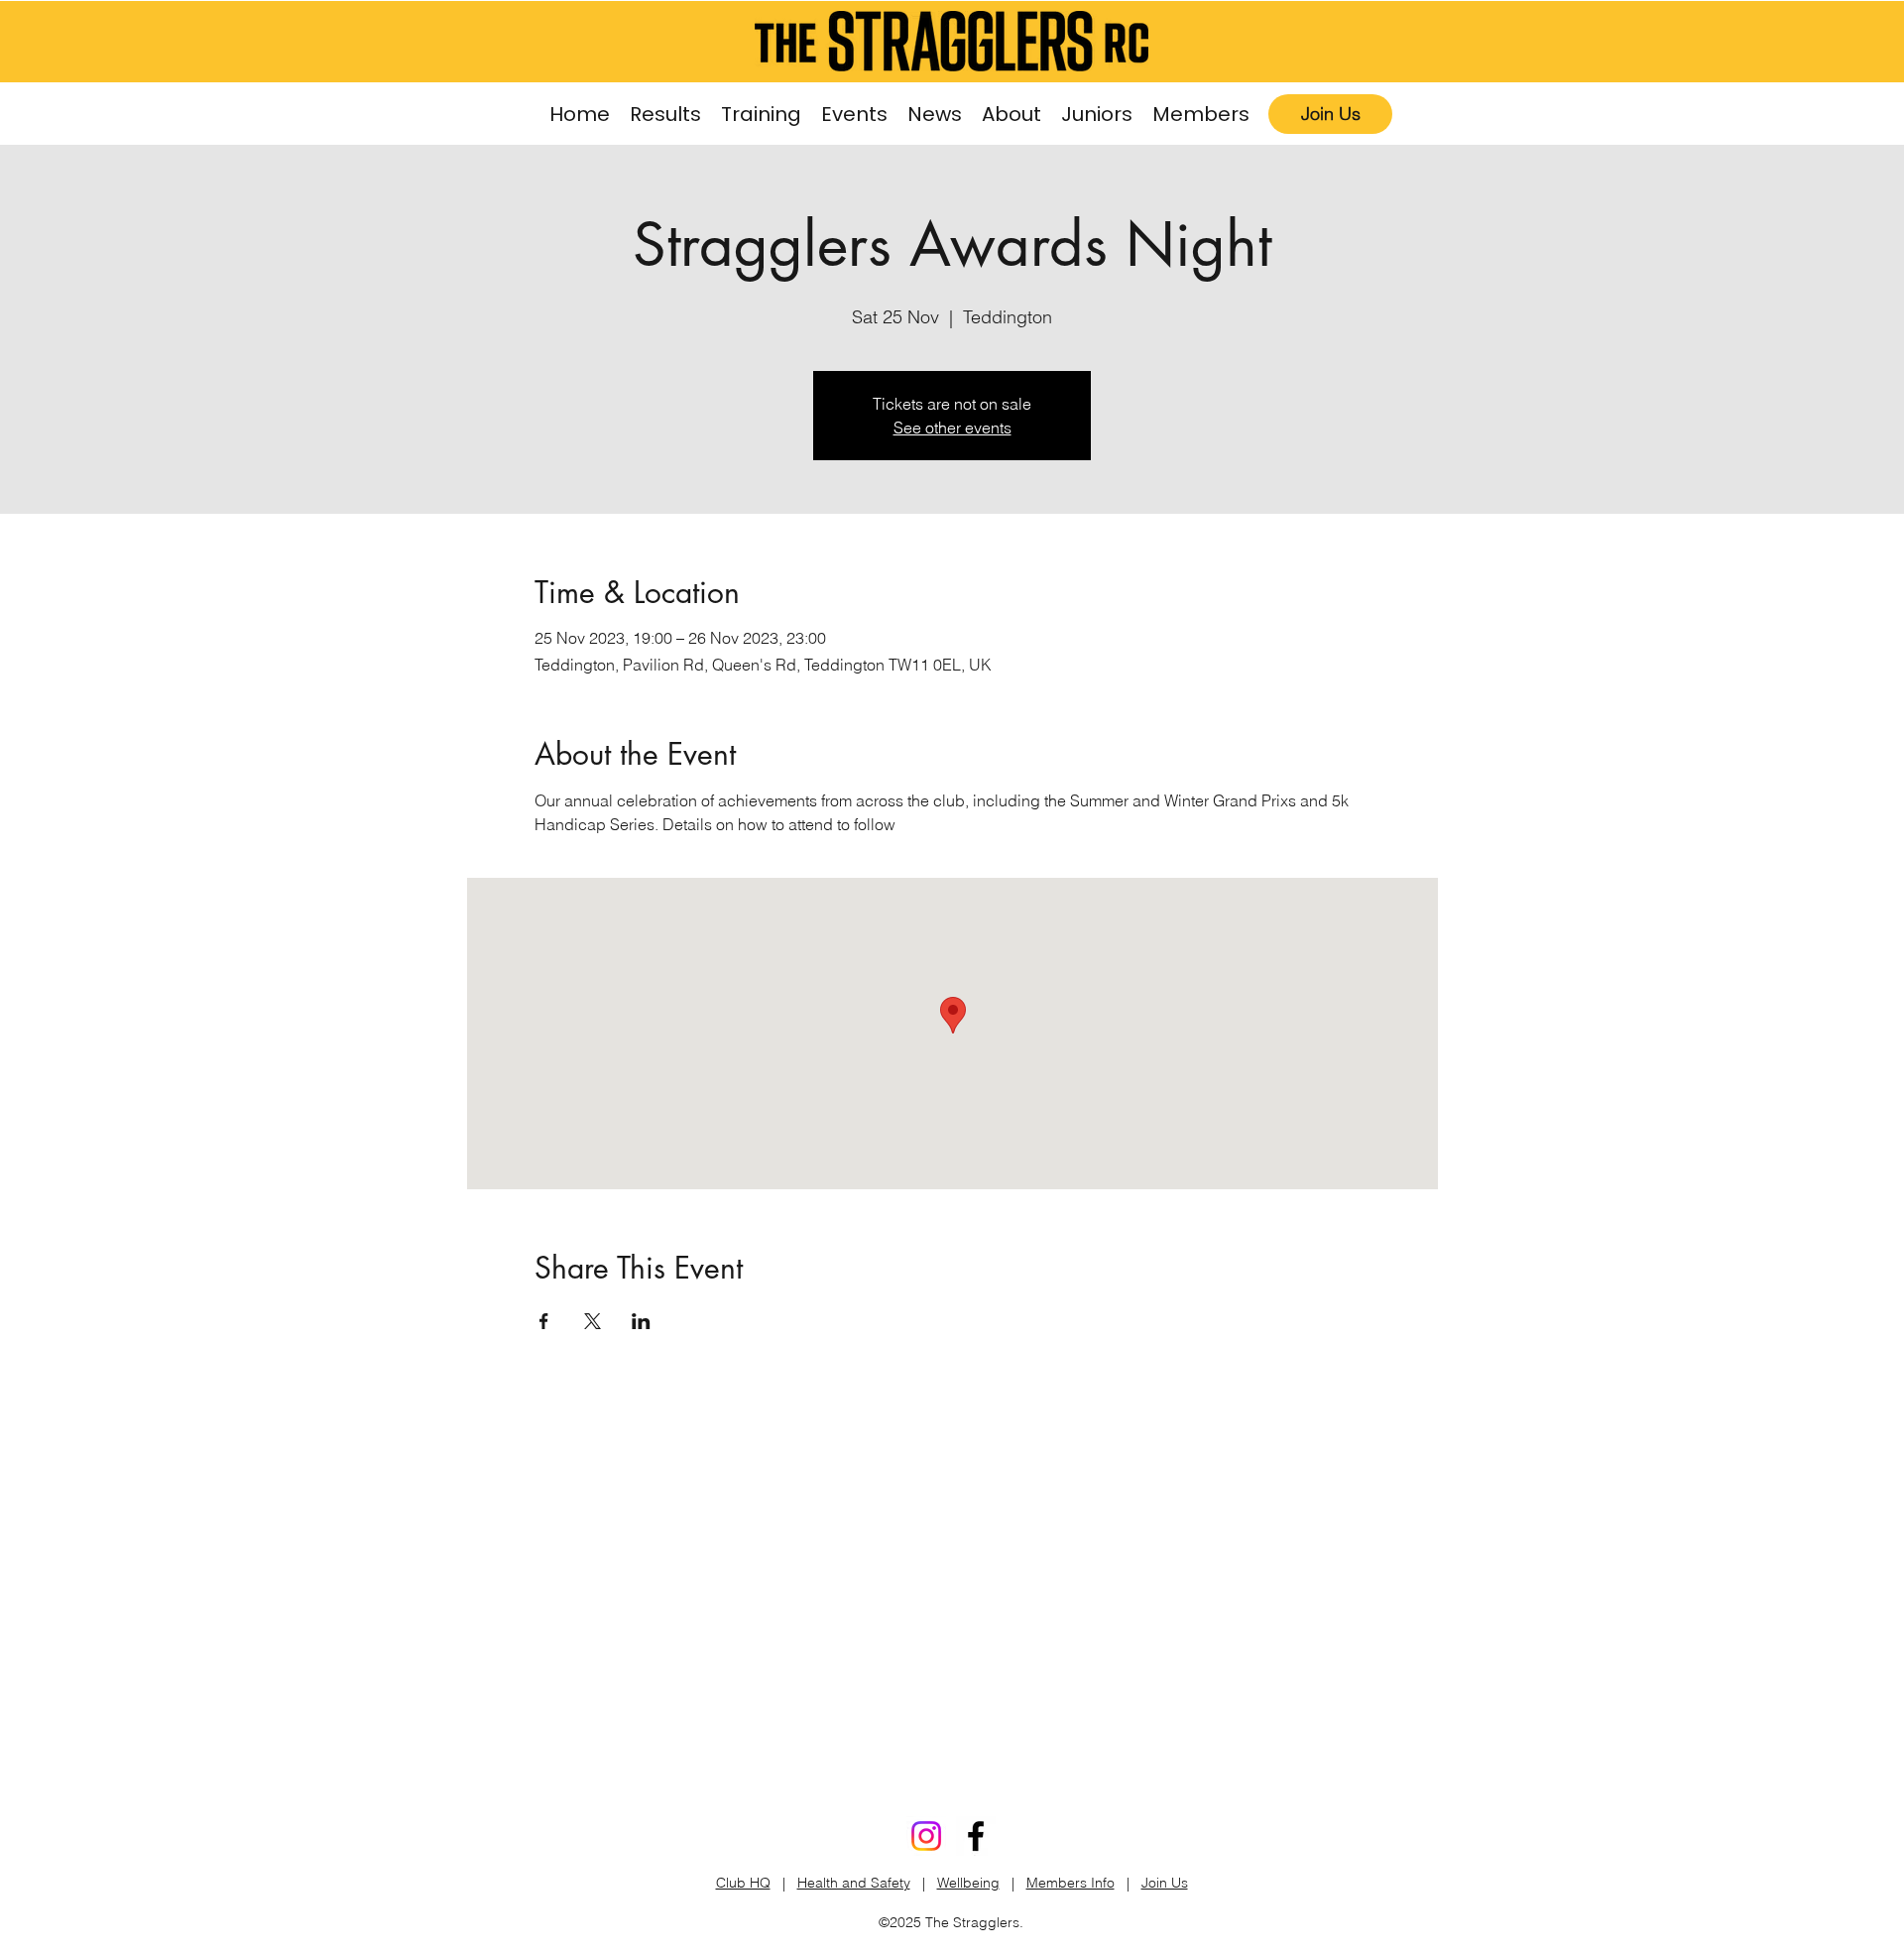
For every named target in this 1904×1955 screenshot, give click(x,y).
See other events (952, 428)
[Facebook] (976, 1836)
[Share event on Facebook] (544, 1321)
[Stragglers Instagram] (926, 1836)
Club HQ (743, 1883)
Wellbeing (968, 1883)
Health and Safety (854, 1883)
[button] (761, 115)
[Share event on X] (593, 1321)
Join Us (1165, 1883)
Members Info (1071, 1883)
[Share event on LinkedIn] (641, 1321)
